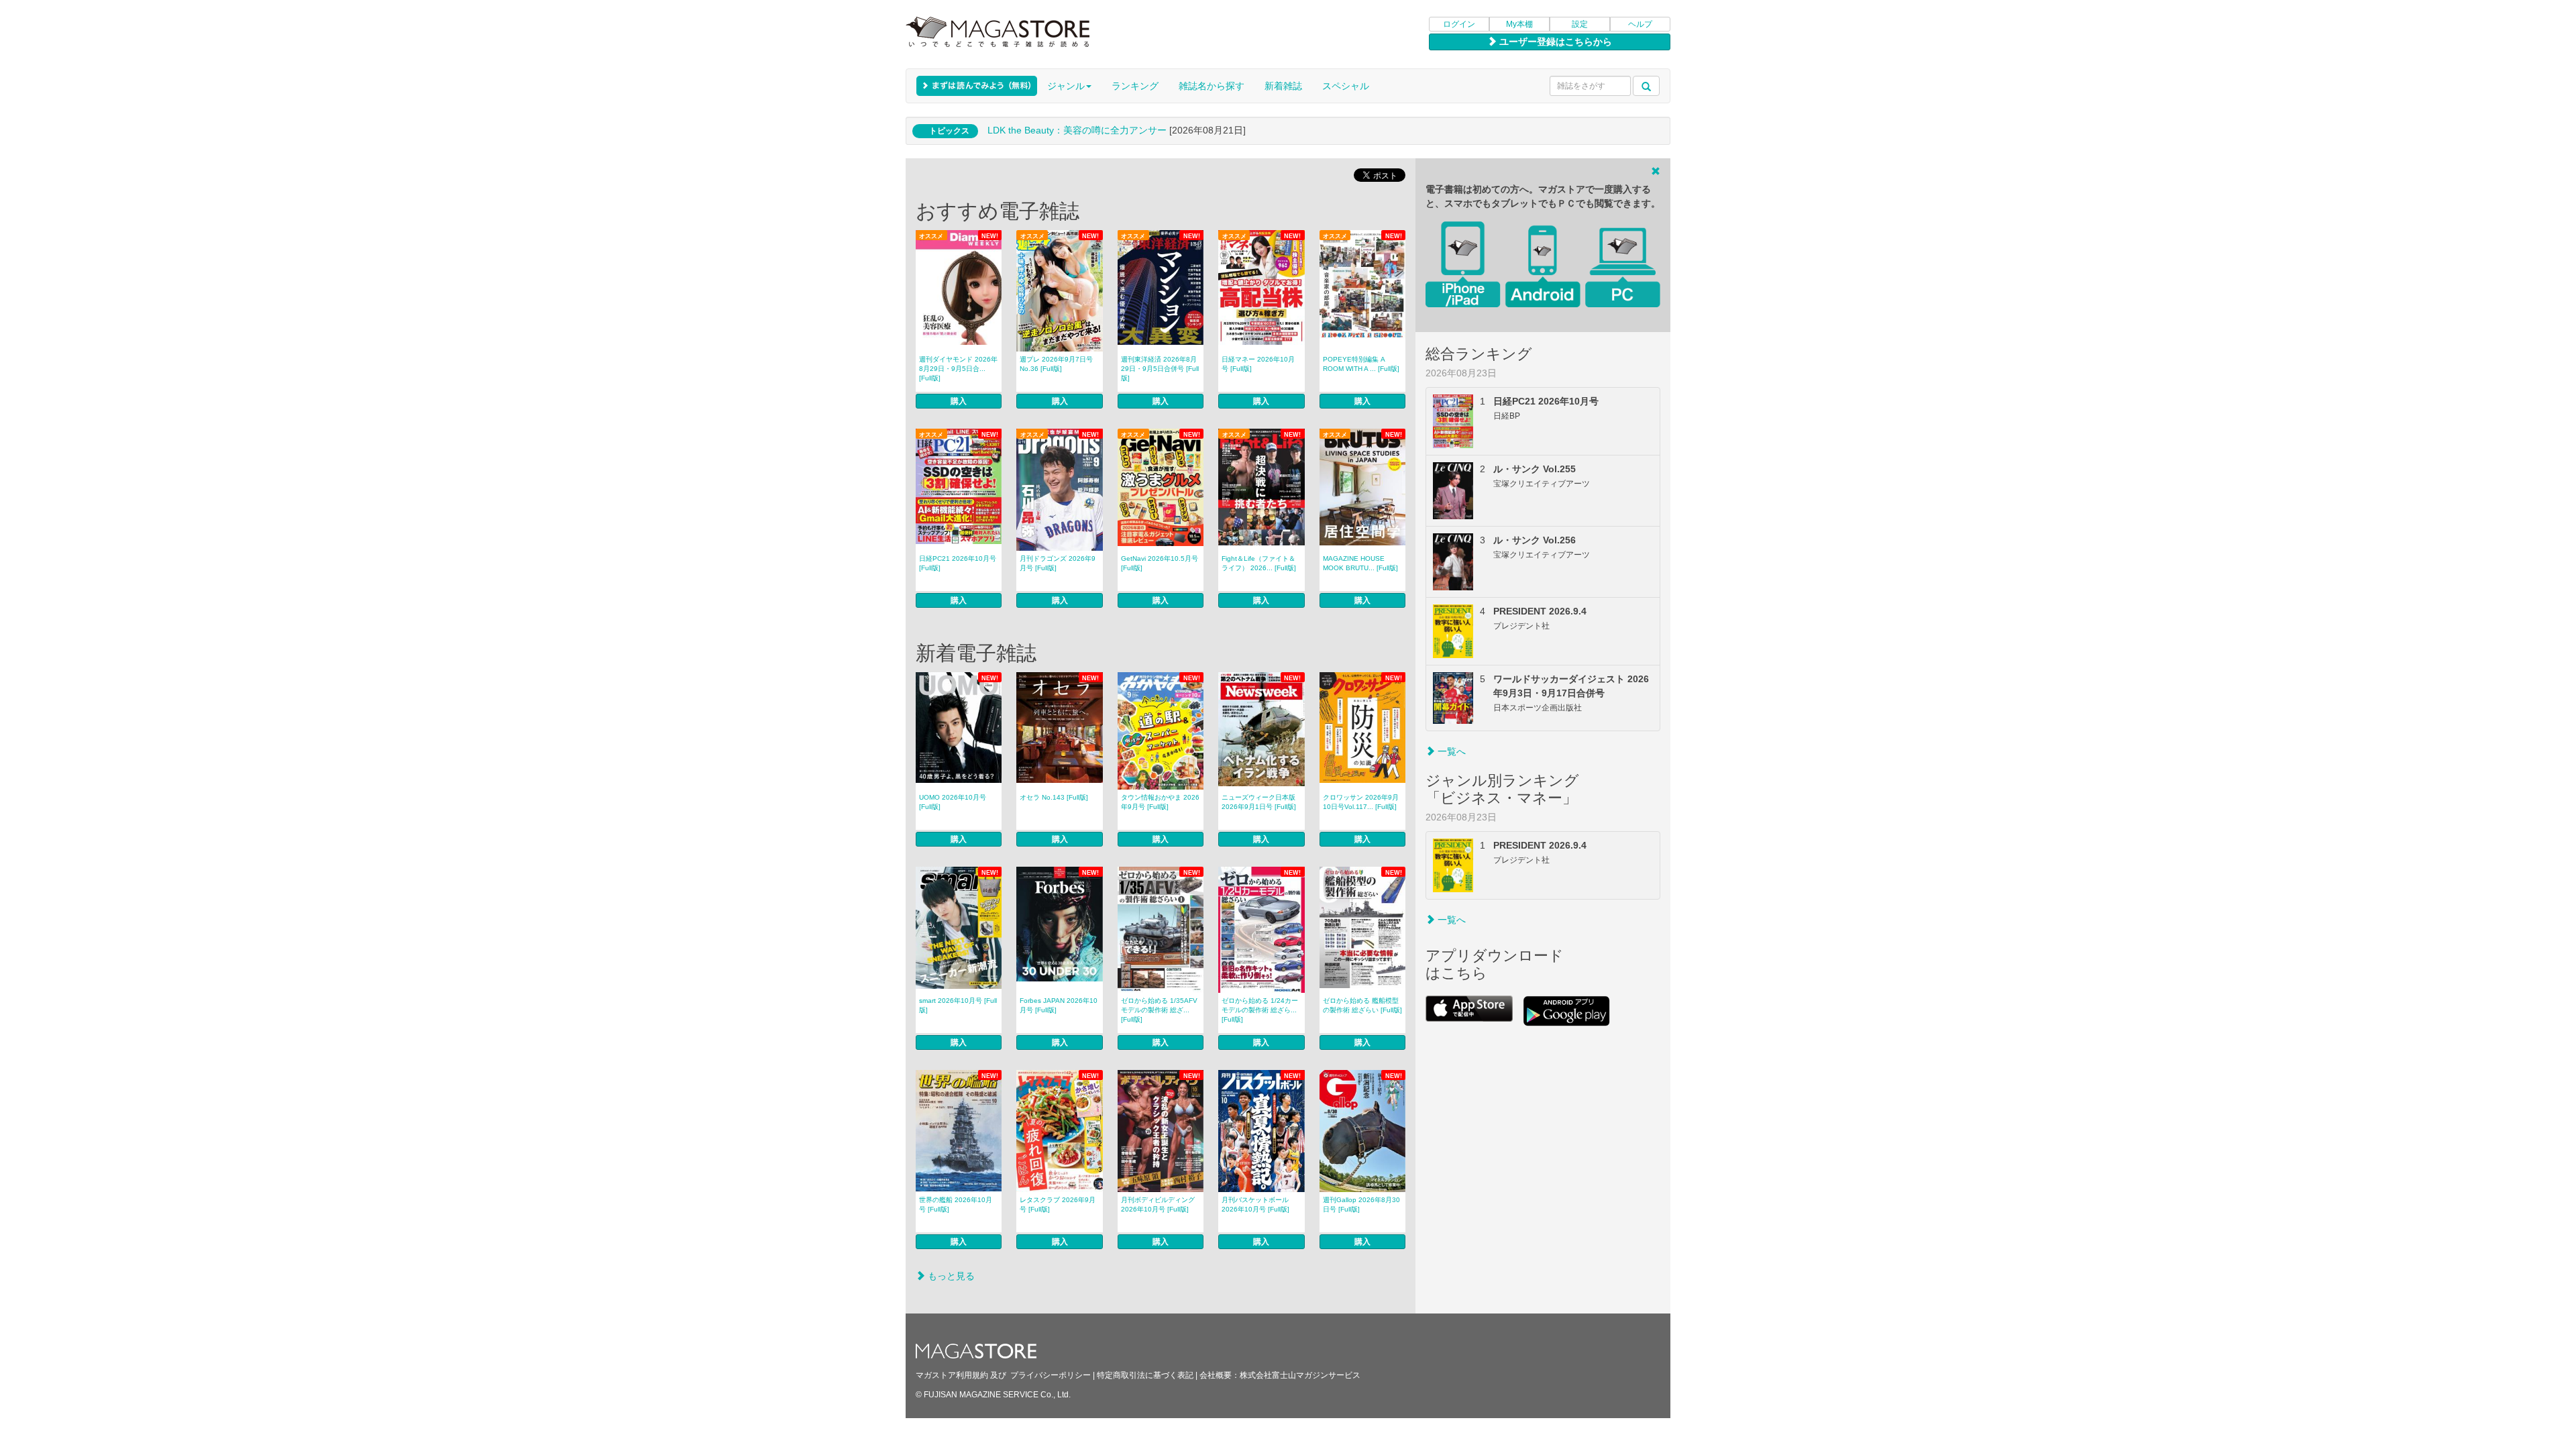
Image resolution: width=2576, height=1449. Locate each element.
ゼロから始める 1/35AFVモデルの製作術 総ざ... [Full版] (1159, 1010)
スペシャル (1346, 86)
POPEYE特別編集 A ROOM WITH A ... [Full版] (1361, 364)
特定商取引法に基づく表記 (1145, 1375)
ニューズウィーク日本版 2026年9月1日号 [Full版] (1259, 802)
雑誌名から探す (1212, 86)
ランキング (1135, 86)
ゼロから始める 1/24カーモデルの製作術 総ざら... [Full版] (1260, 1010)
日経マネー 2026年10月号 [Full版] (1258, 364)
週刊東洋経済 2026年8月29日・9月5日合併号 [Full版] (1160, 369)
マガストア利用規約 (952, 1375)
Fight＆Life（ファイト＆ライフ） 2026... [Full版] (1259, 563)
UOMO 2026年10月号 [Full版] (953, 802)
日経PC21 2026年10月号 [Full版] (958, 563)
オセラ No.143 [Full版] (1054, 797)
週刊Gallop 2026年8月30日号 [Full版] (1361, 1204)
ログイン (1459, 24)
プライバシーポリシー (1051, 1375)
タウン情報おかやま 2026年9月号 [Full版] (1160, 802)
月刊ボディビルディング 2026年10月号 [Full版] (1158, 1204)
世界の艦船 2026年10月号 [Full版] (956, 1204)
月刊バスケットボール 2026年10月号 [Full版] (1255, 1204)
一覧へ (1450, 751)
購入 (959, 401)
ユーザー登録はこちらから (1554, 42)
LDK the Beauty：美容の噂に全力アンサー (1077, 130)
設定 (1580, 24)
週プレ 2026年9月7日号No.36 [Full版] (1056, 364)
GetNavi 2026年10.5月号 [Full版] (1160, 563)
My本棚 (1519, 24)
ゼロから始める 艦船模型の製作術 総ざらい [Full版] (1362, 1005)
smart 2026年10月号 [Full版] (958, 1005)
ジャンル (1066, 86)
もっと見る (950, 1276)
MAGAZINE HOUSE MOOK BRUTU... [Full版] (1360, 563)
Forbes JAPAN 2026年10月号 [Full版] (1059, 1005)
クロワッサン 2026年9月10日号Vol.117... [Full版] (1361, 802)
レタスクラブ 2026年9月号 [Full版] (1058, 1204)
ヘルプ (1640, 24)
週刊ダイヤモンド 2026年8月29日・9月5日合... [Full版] (958, 369)
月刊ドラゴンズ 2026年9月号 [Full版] (1058, 563)
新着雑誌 (1283, 86)
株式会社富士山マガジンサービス (1300, 1375)
